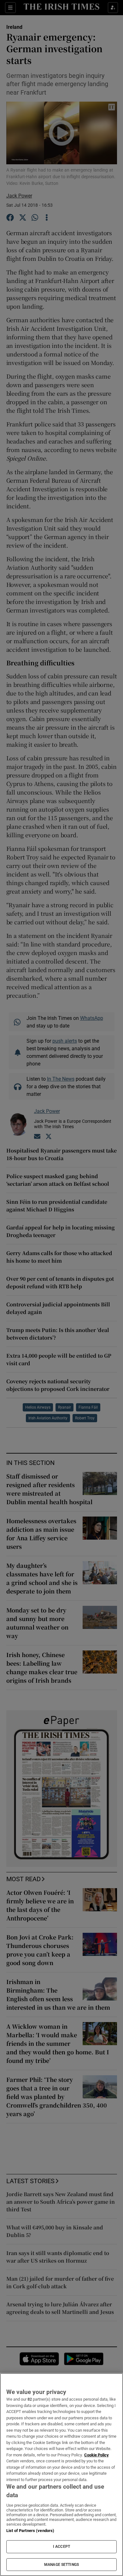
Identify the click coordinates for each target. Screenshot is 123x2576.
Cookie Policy (97, 2455)
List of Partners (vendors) (30, 2531)
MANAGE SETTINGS (61, 2565)
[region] (61, 2475)
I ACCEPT (61, 2547)
